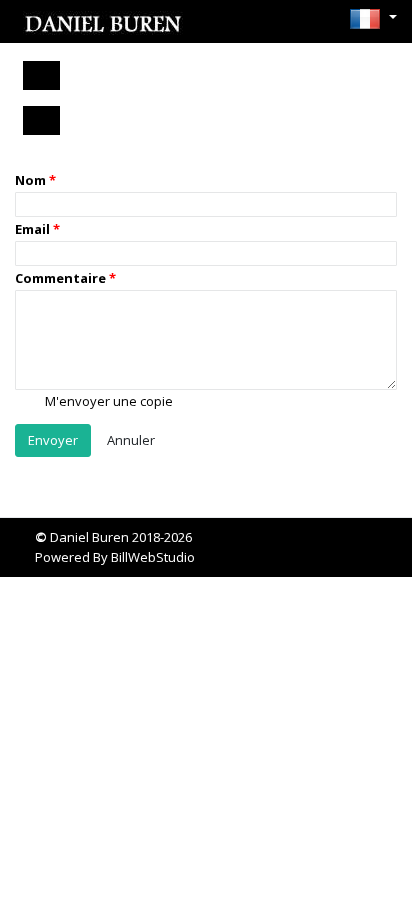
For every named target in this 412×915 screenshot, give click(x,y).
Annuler (131, 440)
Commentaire (60, 278)
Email (32, 229)
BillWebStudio (153, 557)
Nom (30, 180)
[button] (368, 19)
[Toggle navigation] (41, 75)
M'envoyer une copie (107, 401)
